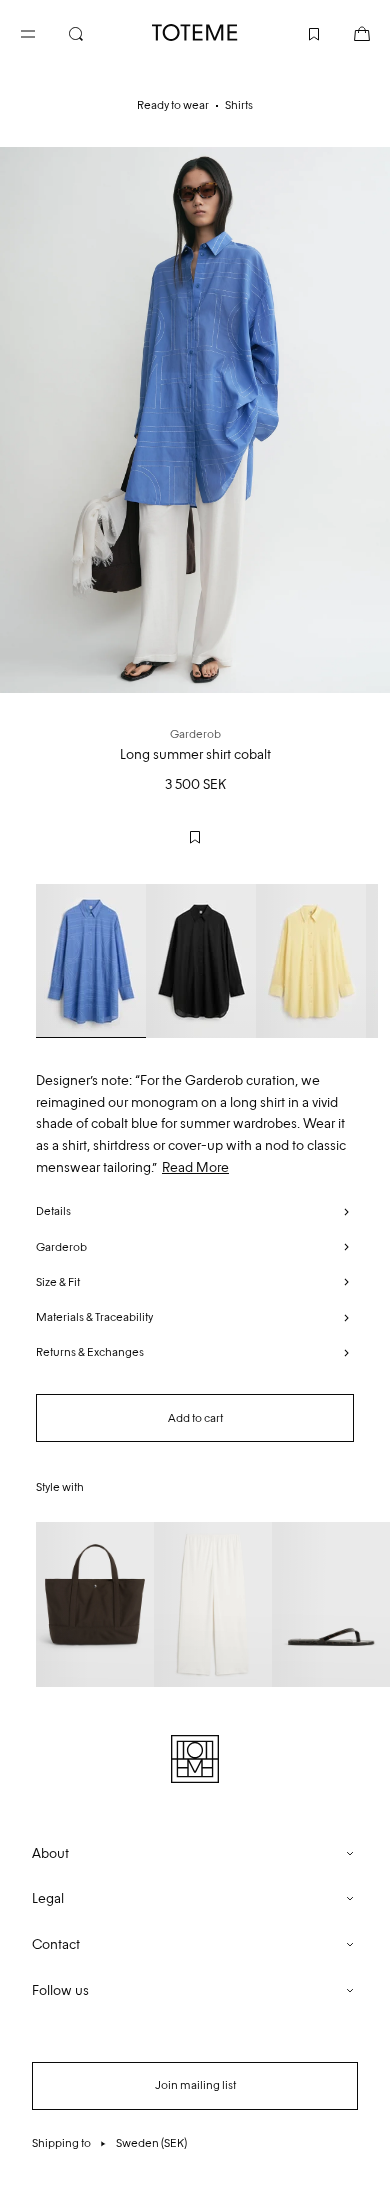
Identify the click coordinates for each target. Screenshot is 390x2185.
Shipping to (109, 2143)
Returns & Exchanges (90, 1352)
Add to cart (195, 1418)
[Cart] (346, 32)
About (50, 1853)
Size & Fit (58, 1282)
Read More (195, 1167)
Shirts (239, 105)
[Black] (201, 961)
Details (53, 1211)
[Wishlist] (298, 32)
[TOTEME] (195, 32)
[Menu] (44, 32)
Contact (56, 1944)
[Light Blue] (91, 961)
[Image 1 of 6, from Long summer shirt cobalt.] (195, 420)
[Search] (92, 32)
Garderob (61, 1247)
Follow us (60, 1990)
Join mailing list (195, 2085)
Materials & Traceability (94, 1317)
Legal (48, 1898)
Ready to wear (173, 105)
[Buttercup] (311, 961)
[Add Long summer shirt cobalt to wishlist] (195, 837)
